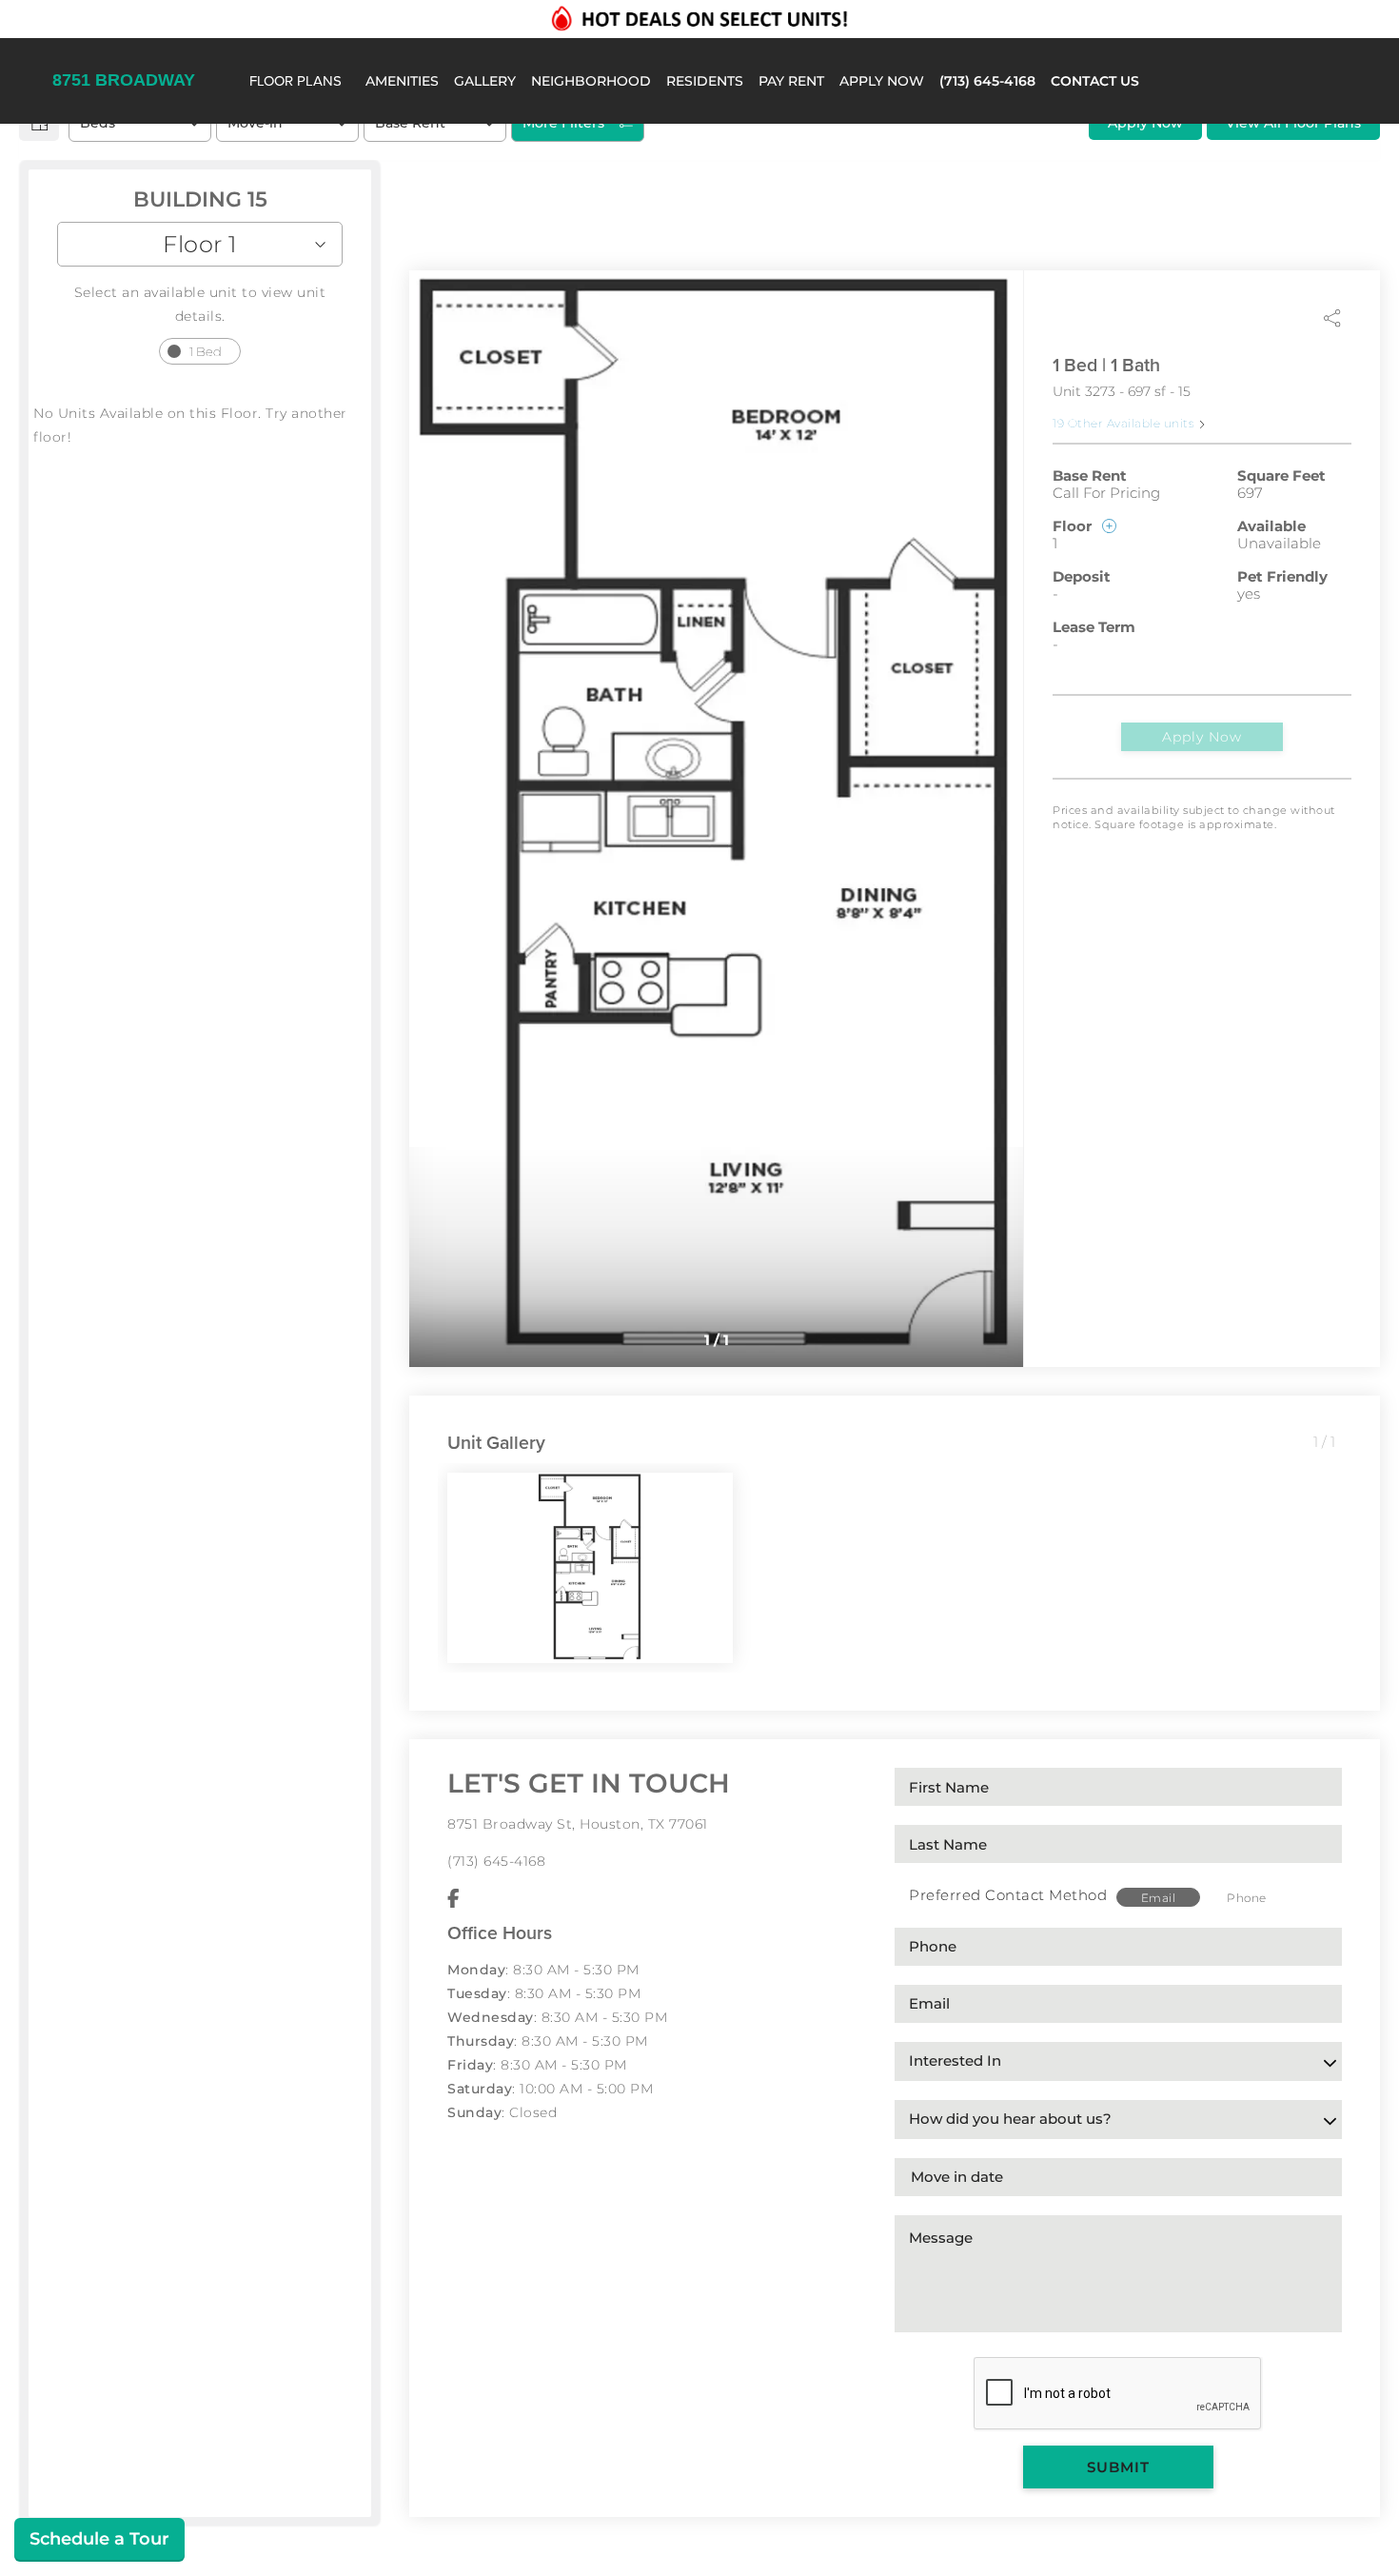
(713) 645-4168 (496, 1861)
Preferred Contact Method (1008, 1895)
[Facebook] (453, 1899)
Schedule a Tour (99, 2539)
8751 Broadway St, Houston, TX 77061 (578, 1824)
